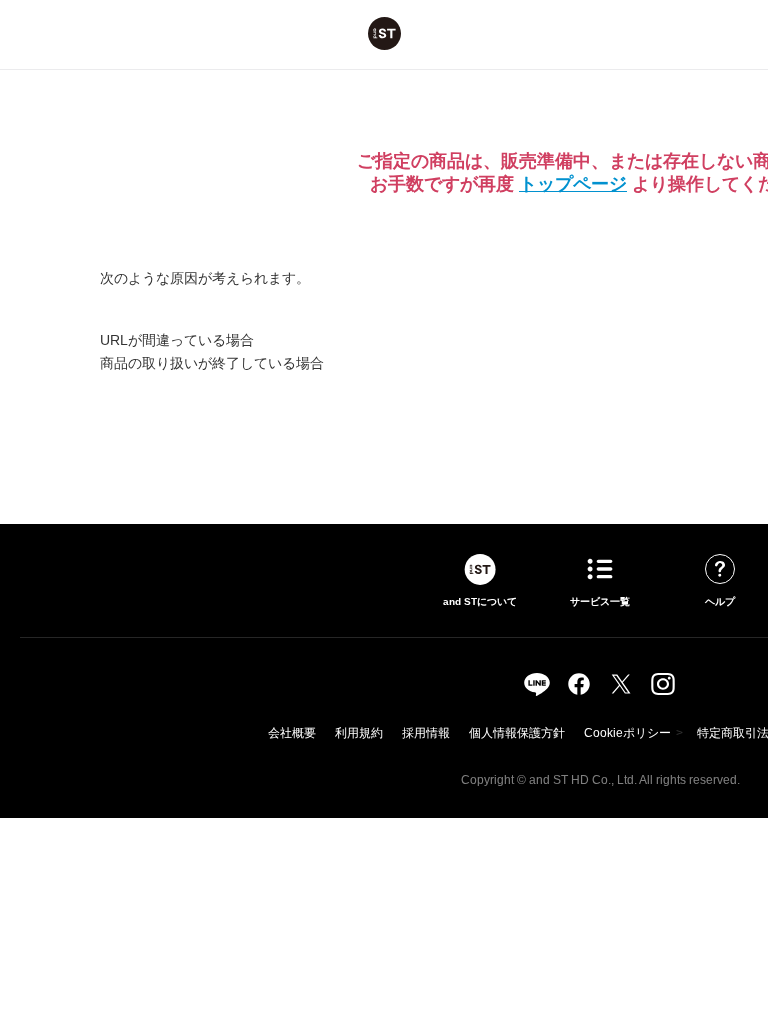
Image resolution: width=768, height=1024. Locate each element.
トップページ (573, 184)
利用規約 (359, 733)
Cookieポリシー (627, 733)
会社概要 (292, 733)
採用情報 (426, 733)
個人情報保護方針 (517, 733)
